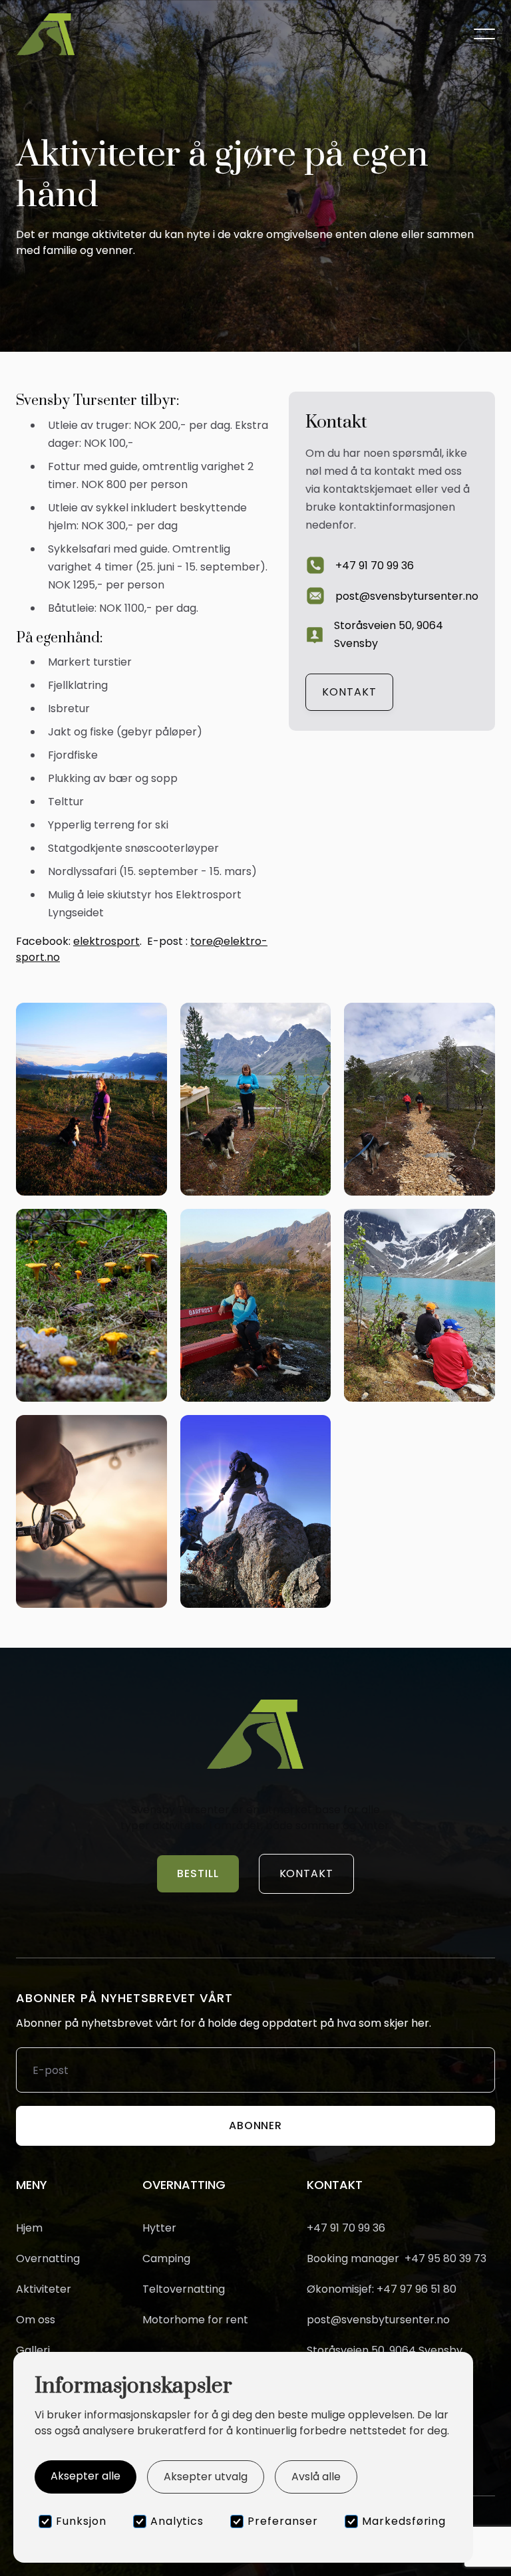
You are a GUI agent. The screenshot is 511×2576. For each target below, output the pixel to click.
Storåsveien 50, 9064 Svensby (385, 2351)
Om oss (36, 2320)
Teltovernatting (184, 2289)
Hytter (159, 2228)
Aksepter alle (85, 2476)
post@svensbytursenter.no (378, 2320)
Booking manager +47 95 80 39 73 (397, 2259)
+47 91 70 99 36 (346, 2228)
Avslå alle (316, 2477)
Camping (166, 2258)
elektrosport (106, 941)
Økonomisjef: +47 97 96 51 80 (382, 2289)
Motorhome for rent (195, 2320)
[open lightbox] (91, 1099)
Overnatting (48, 2259)
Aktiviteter (44, 2289)
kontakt (349, 692)
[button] (484, 34)
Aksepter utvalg (206, 2477)
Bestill (198, 1873)
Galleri (33, 2351)
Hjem (29, 2228)
